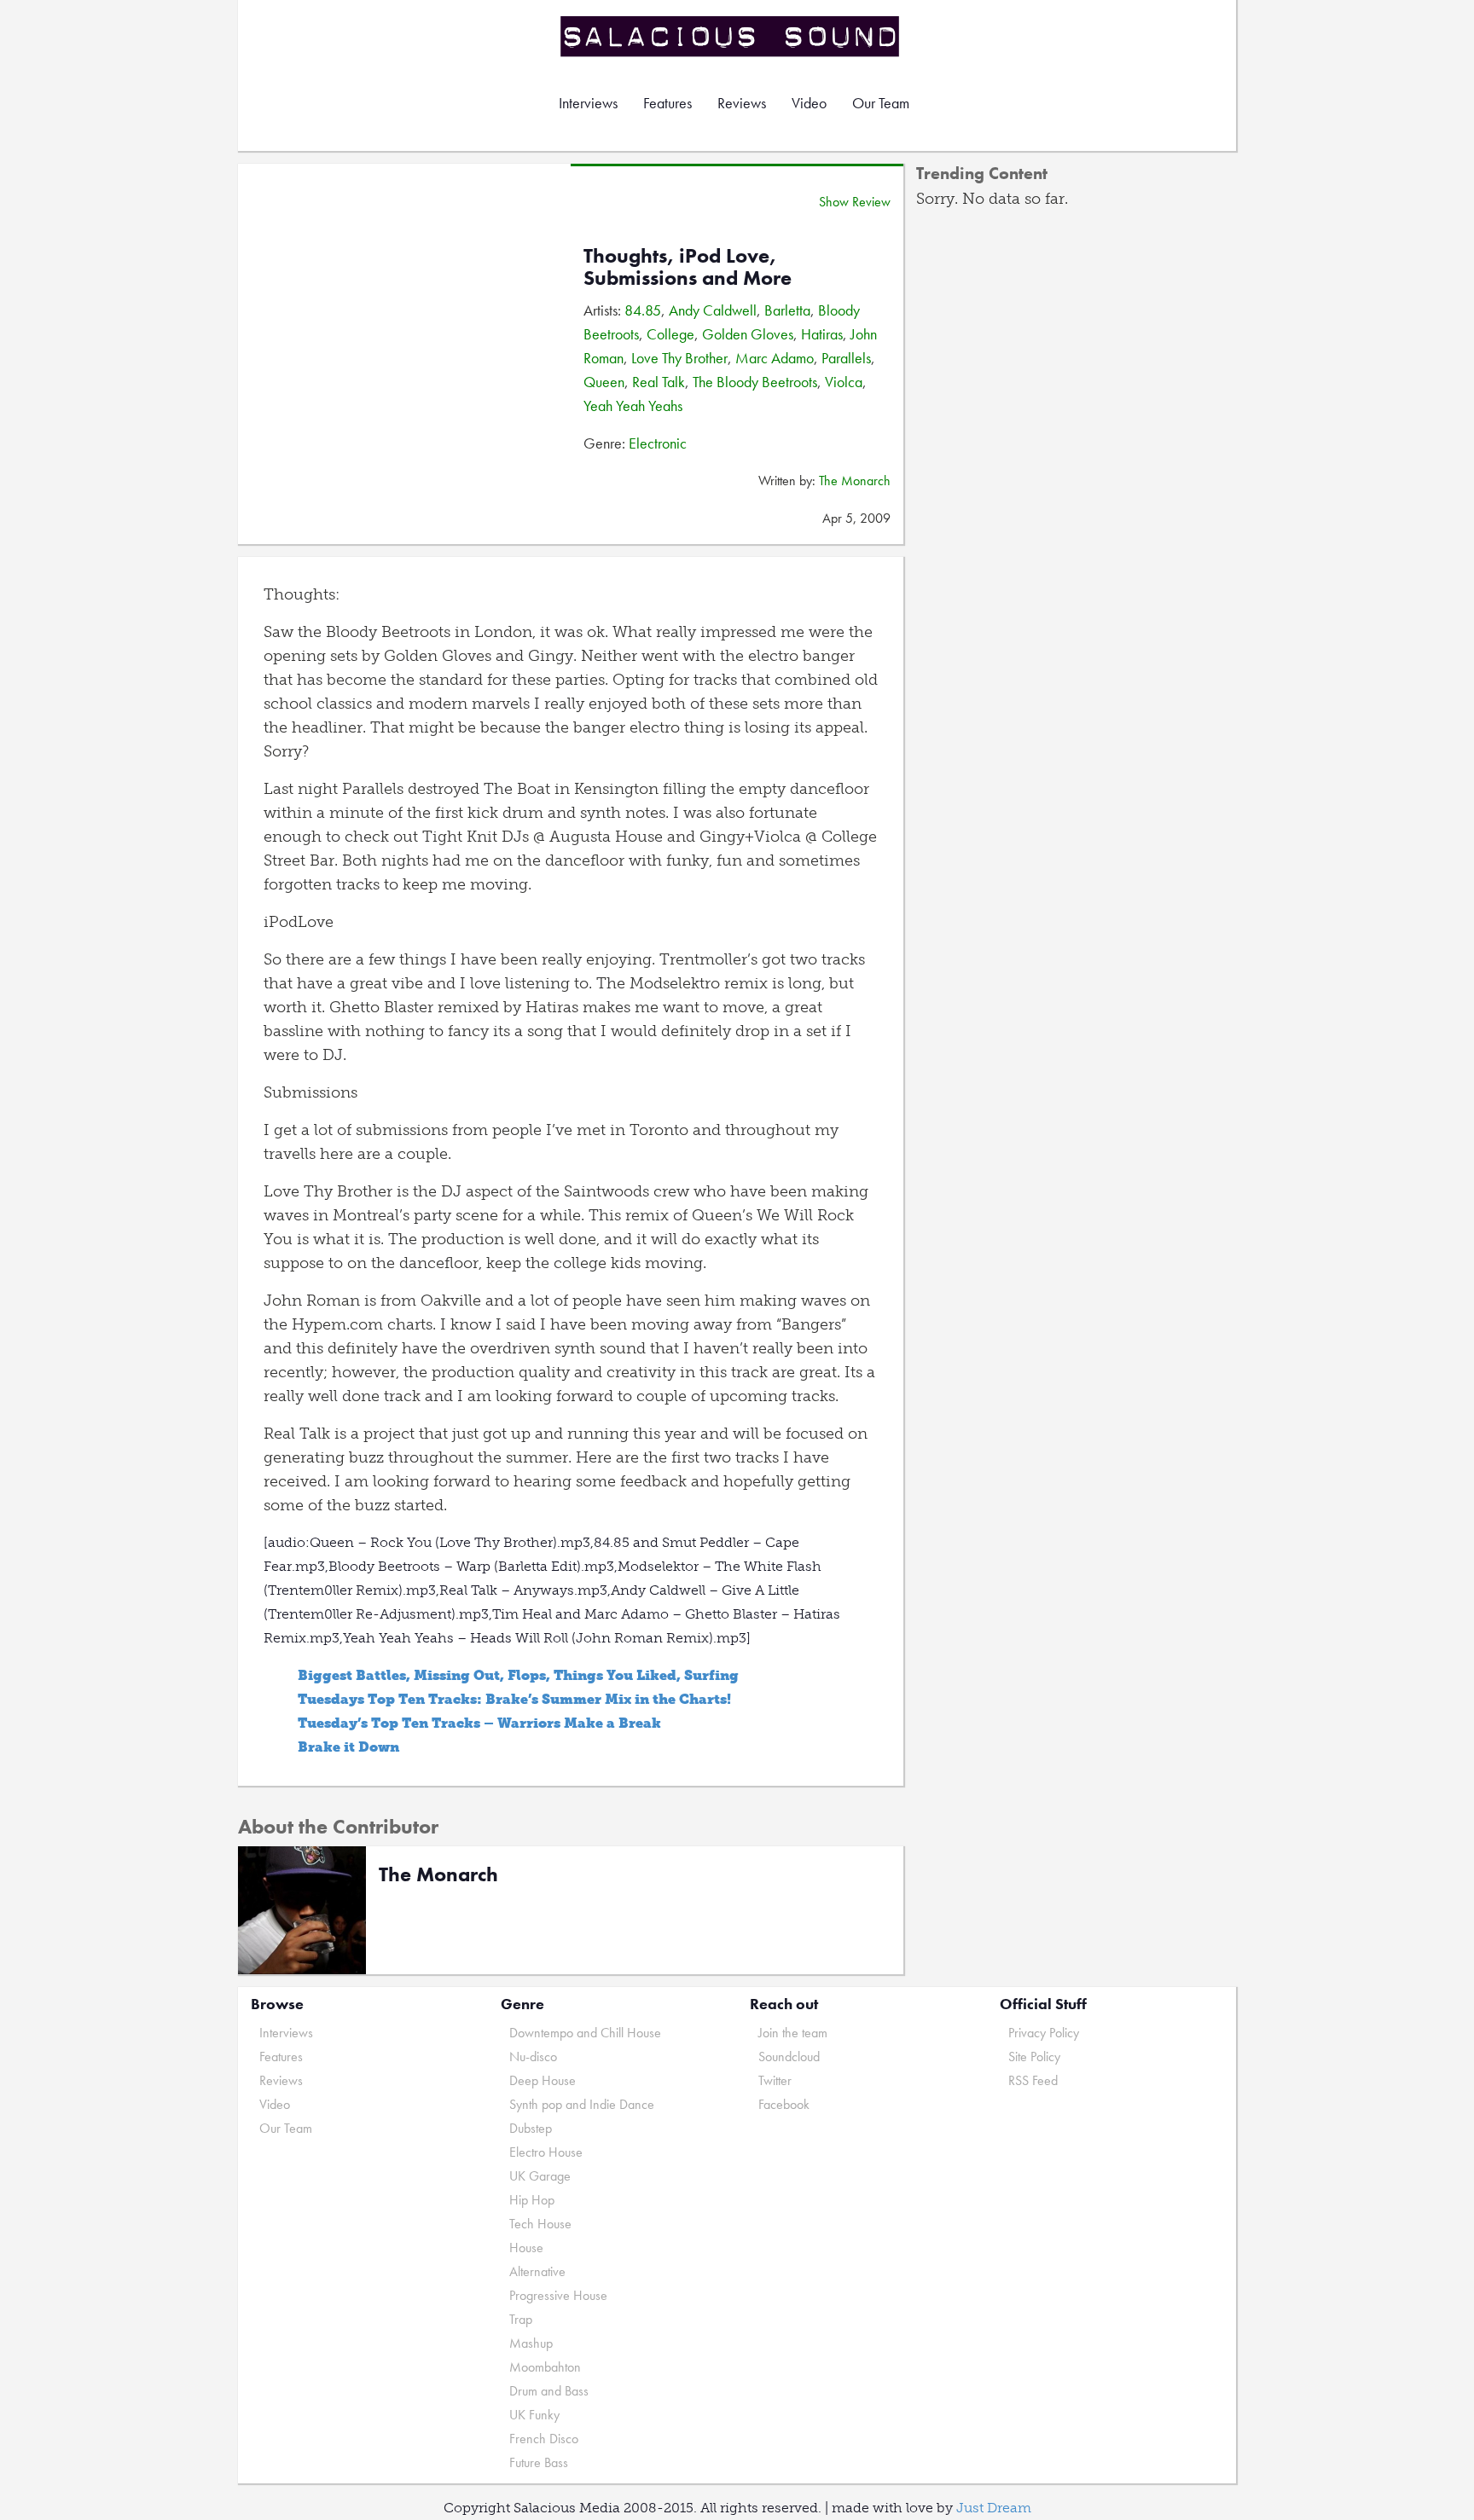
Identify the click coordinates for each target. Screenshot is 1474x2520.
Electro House (546, 2152)
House (526, 2248)
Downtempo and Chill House (585, 2033)
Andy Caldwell (713, 310)
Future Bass (539, 2462)
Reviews (742, 103)
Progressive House (558, 2295)
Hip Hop (532, 2200)
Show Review (855, 202)
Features (667, 103)
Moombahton (545, 2367)
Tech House (540, 2224)
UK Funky (534, 2415)
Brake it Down (348, 1747)
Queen (604, 382)
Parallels (846, 358)
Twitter (775, 2080)
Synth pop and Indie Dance (582, 2104)
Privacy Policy (1044, 2033)
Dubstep (531, 2128)
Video (809, 103)
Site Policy (1034, 2057)
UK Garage (540, 2176)
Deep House (543, 2080)
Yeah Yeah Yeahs (633, 406)
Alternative (537, 2271)
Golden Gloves (748, 334)
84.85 (643, 310)
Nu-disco (533, 2057)
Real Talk (659, 382)
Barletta (787, 310)
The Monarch (855, 481)
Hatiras (822, 334)
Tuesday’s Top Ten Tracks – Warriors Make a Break (479, 1723)
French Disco (544, 2439)
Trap (521, 2319)
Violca (844, 382)
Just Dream (994, 2508)
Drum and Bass (549, 2391)
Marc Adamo (775, 358)
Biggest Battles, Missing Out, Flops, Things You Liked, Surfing (518, 1675)
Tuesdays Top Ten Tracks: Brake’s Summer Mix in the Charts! (514, 1699)
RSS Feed (1033, 2080)
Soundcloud (789, 2057)
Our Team (881, 103)
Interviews (588, 103)
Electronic (658, 443)
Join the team (793, 2033)
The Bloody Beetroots (755, 382)
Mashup (531, 2343)
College (670, 334)
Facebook (784, 2104)
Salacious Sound (731, 36)
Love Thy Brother (679, 358)
